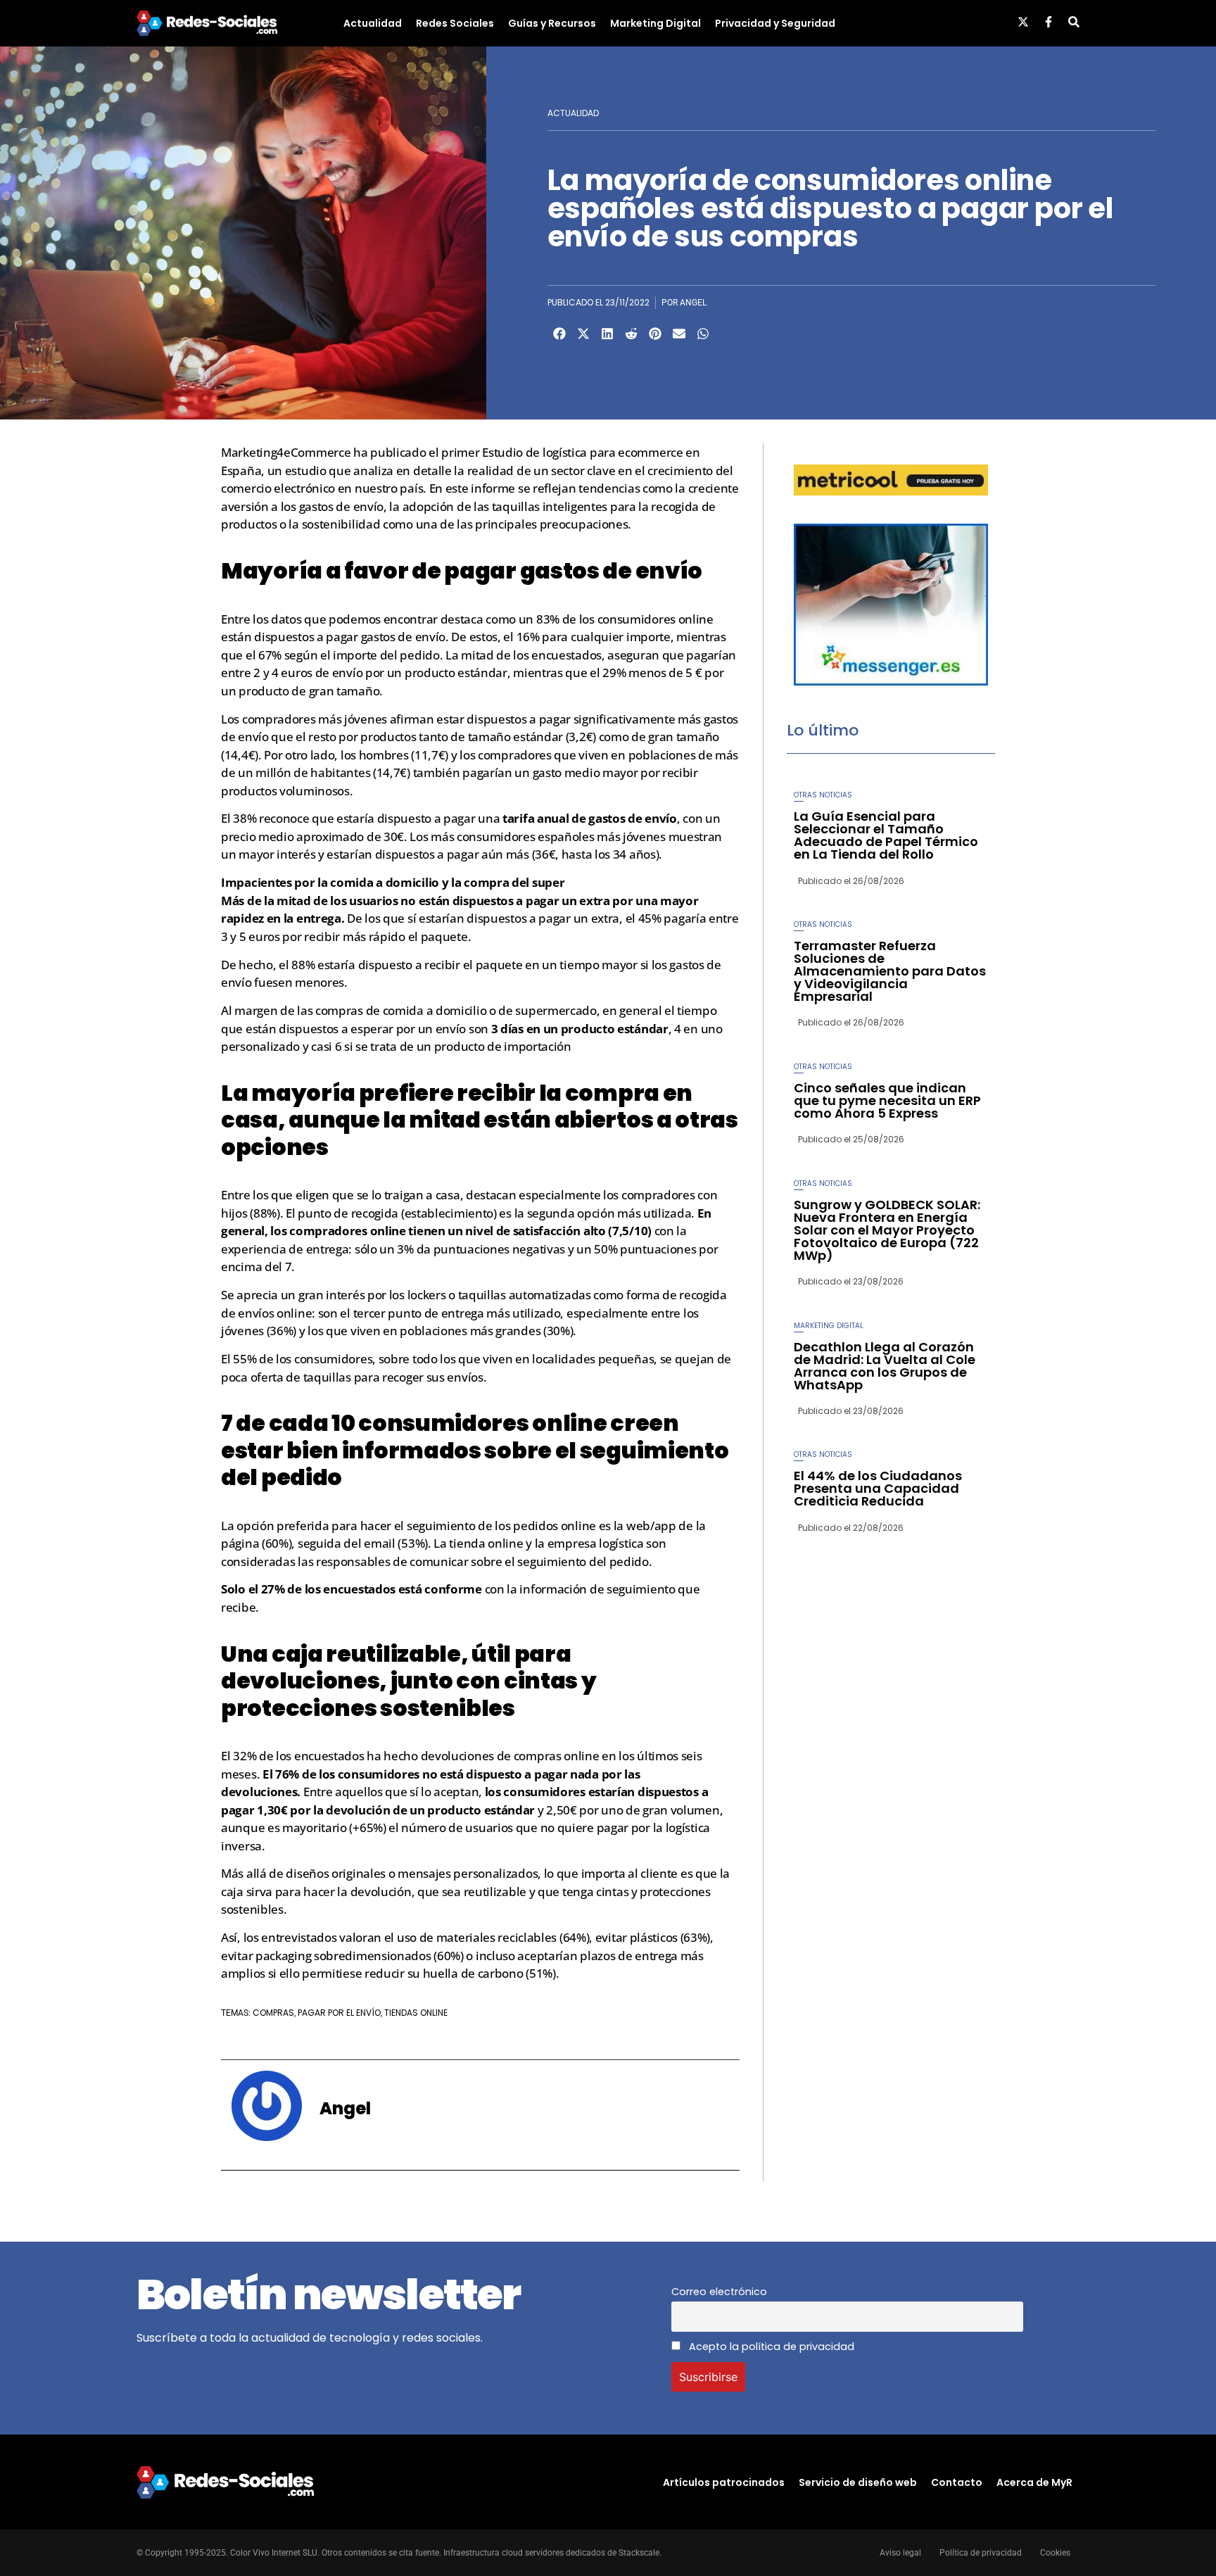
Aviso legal (900, 2553)
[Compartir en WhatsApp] (703, 334)
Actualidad (373, 23)
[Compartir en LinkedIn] (607, 334)
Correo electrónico (719, 2292)
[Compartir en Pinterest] (655, 334)
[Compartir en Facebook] (559, 334)
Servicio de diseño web (858, 2482)
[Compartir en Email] (679, 334)
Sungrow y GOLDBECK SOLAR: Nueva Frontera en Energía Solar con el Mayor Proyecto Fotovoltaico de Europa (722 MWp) (887, 1230)
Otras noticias (823, 795)
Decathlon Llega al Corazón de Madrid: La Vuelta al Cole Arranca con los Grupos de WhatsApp (885, 1366)
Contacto (957, 2482)
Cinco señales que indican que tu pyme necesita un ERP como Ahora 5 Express (887, 1100)
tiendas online (416, 2013)
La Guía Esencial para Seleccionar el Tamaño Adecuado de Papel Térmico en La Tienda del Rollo (886, 835)
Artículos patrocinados (724, 2482)
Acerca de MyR (1034, 2482)
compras (273, 2013)
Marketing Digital (655, 23)
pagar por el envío (339, 2013)
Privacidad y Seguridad (775, 23)
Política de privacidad (981, 2553)
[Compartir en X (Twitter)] (583, 334)
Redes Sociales (455, 23)
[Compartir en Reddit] (631, 334)
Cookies (1055, 2553)
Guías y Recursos (552, 23)
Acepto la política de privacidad (770, 2347)
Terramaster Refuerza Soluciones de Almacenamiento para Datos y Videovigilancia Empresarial (890, 971)
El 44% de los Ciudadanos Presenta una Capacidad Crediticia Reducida (878, 1488)
